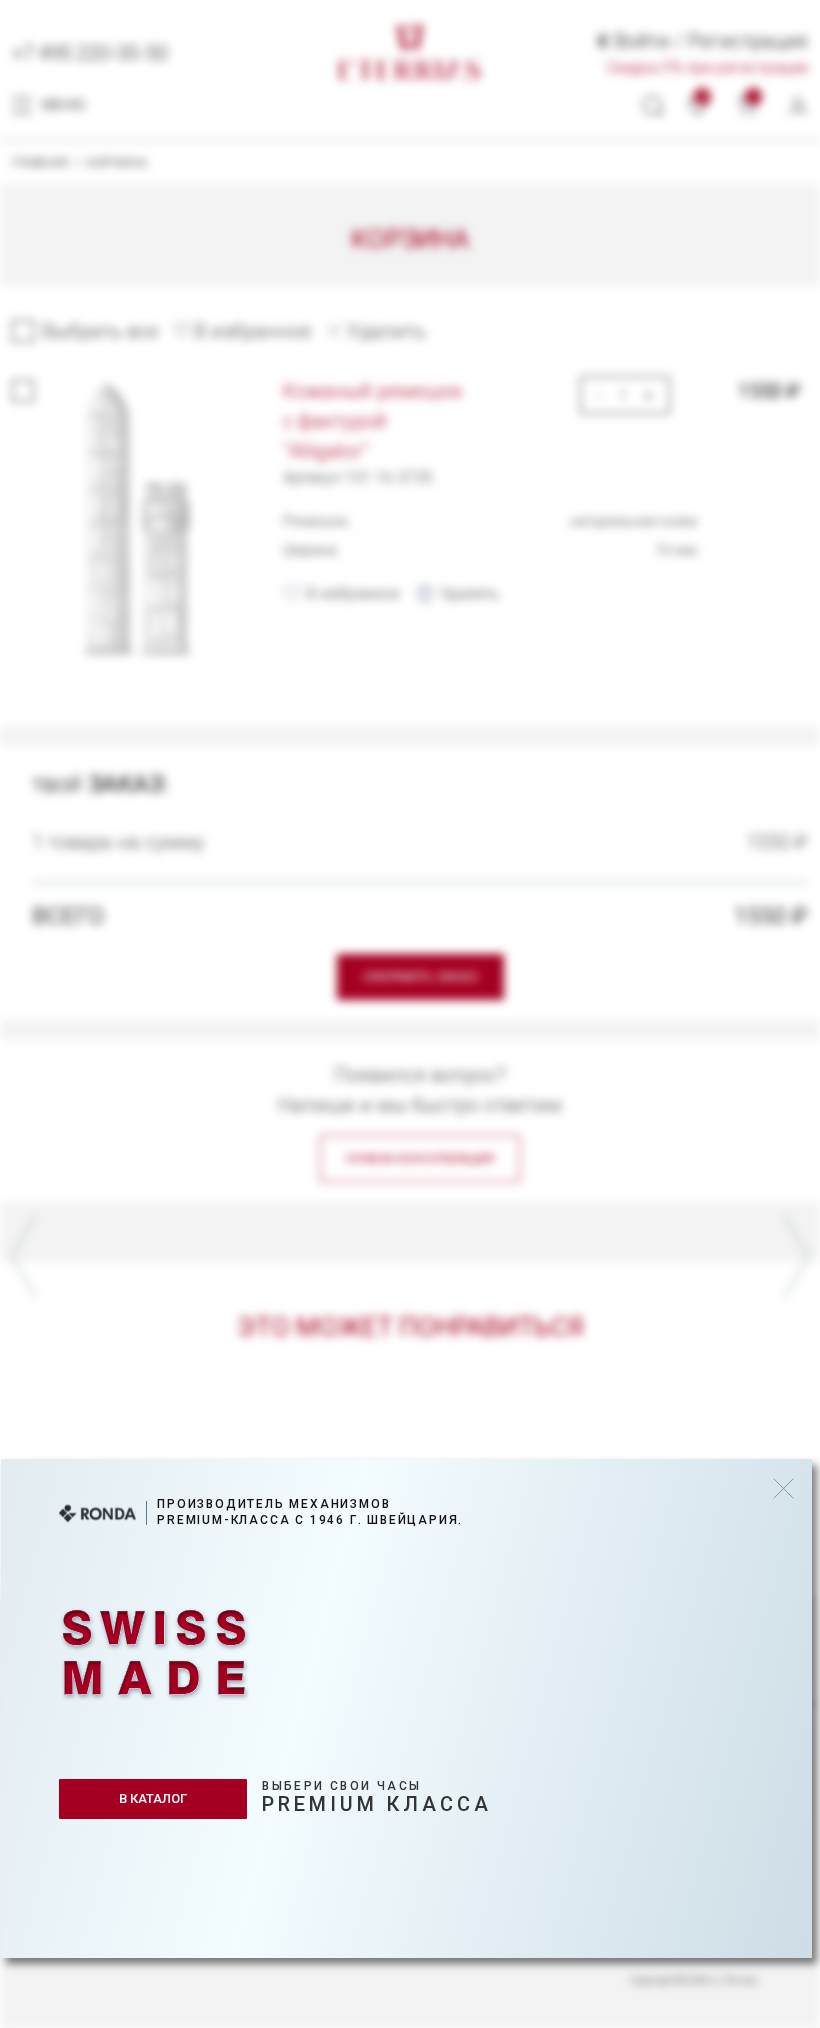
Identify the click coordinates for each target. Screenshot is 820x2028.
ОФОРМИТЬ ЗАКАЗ (420, 976)
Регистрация (748, 41)
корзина (117, 162)
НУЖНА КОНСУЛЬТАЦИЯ (420, 1158)
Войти (642, 41)
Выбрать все (100, 331)
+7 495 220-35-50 (90, 53)
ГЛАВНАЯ (40, 162)
